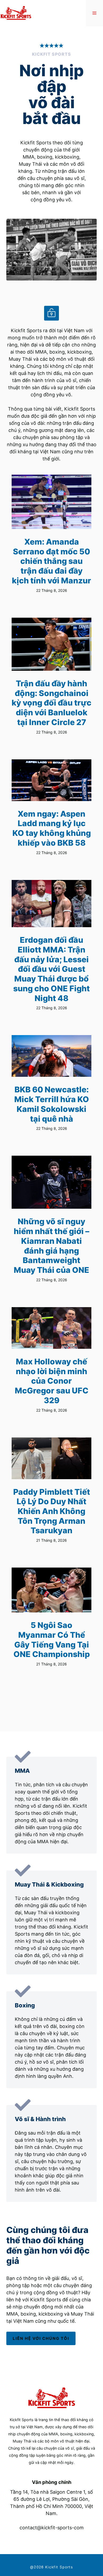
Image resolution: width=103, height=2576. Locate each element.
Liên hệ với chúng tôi (41, 2338)
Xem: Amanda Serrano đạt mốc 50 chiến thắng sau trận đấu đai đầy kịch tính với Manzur (51, 561)
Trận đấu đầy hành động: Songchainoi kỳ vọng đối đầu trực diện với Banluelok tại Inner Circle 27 (51, 703)
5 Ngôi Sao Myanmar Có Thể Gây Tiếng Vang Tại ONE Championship (52, 1640)
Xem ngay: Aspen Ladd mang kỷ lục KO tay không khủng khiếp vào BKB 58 (52, 828)
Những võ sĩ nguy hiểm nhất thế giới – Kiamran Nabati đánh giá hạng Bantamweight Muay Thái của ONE (51, 1246)
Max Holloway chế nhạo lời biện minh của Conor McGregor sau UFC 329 (52, 1381)
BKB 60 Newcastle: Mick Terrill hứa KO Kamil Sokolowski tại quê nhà (52, 1104)
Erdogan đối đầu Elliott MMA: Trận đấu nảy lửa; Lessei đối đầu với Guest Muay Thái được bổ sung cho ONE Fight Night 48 (51, 969)
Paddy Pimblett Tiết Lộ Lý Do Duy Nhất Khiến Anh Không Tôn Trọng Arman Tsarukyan (52, 1511)
